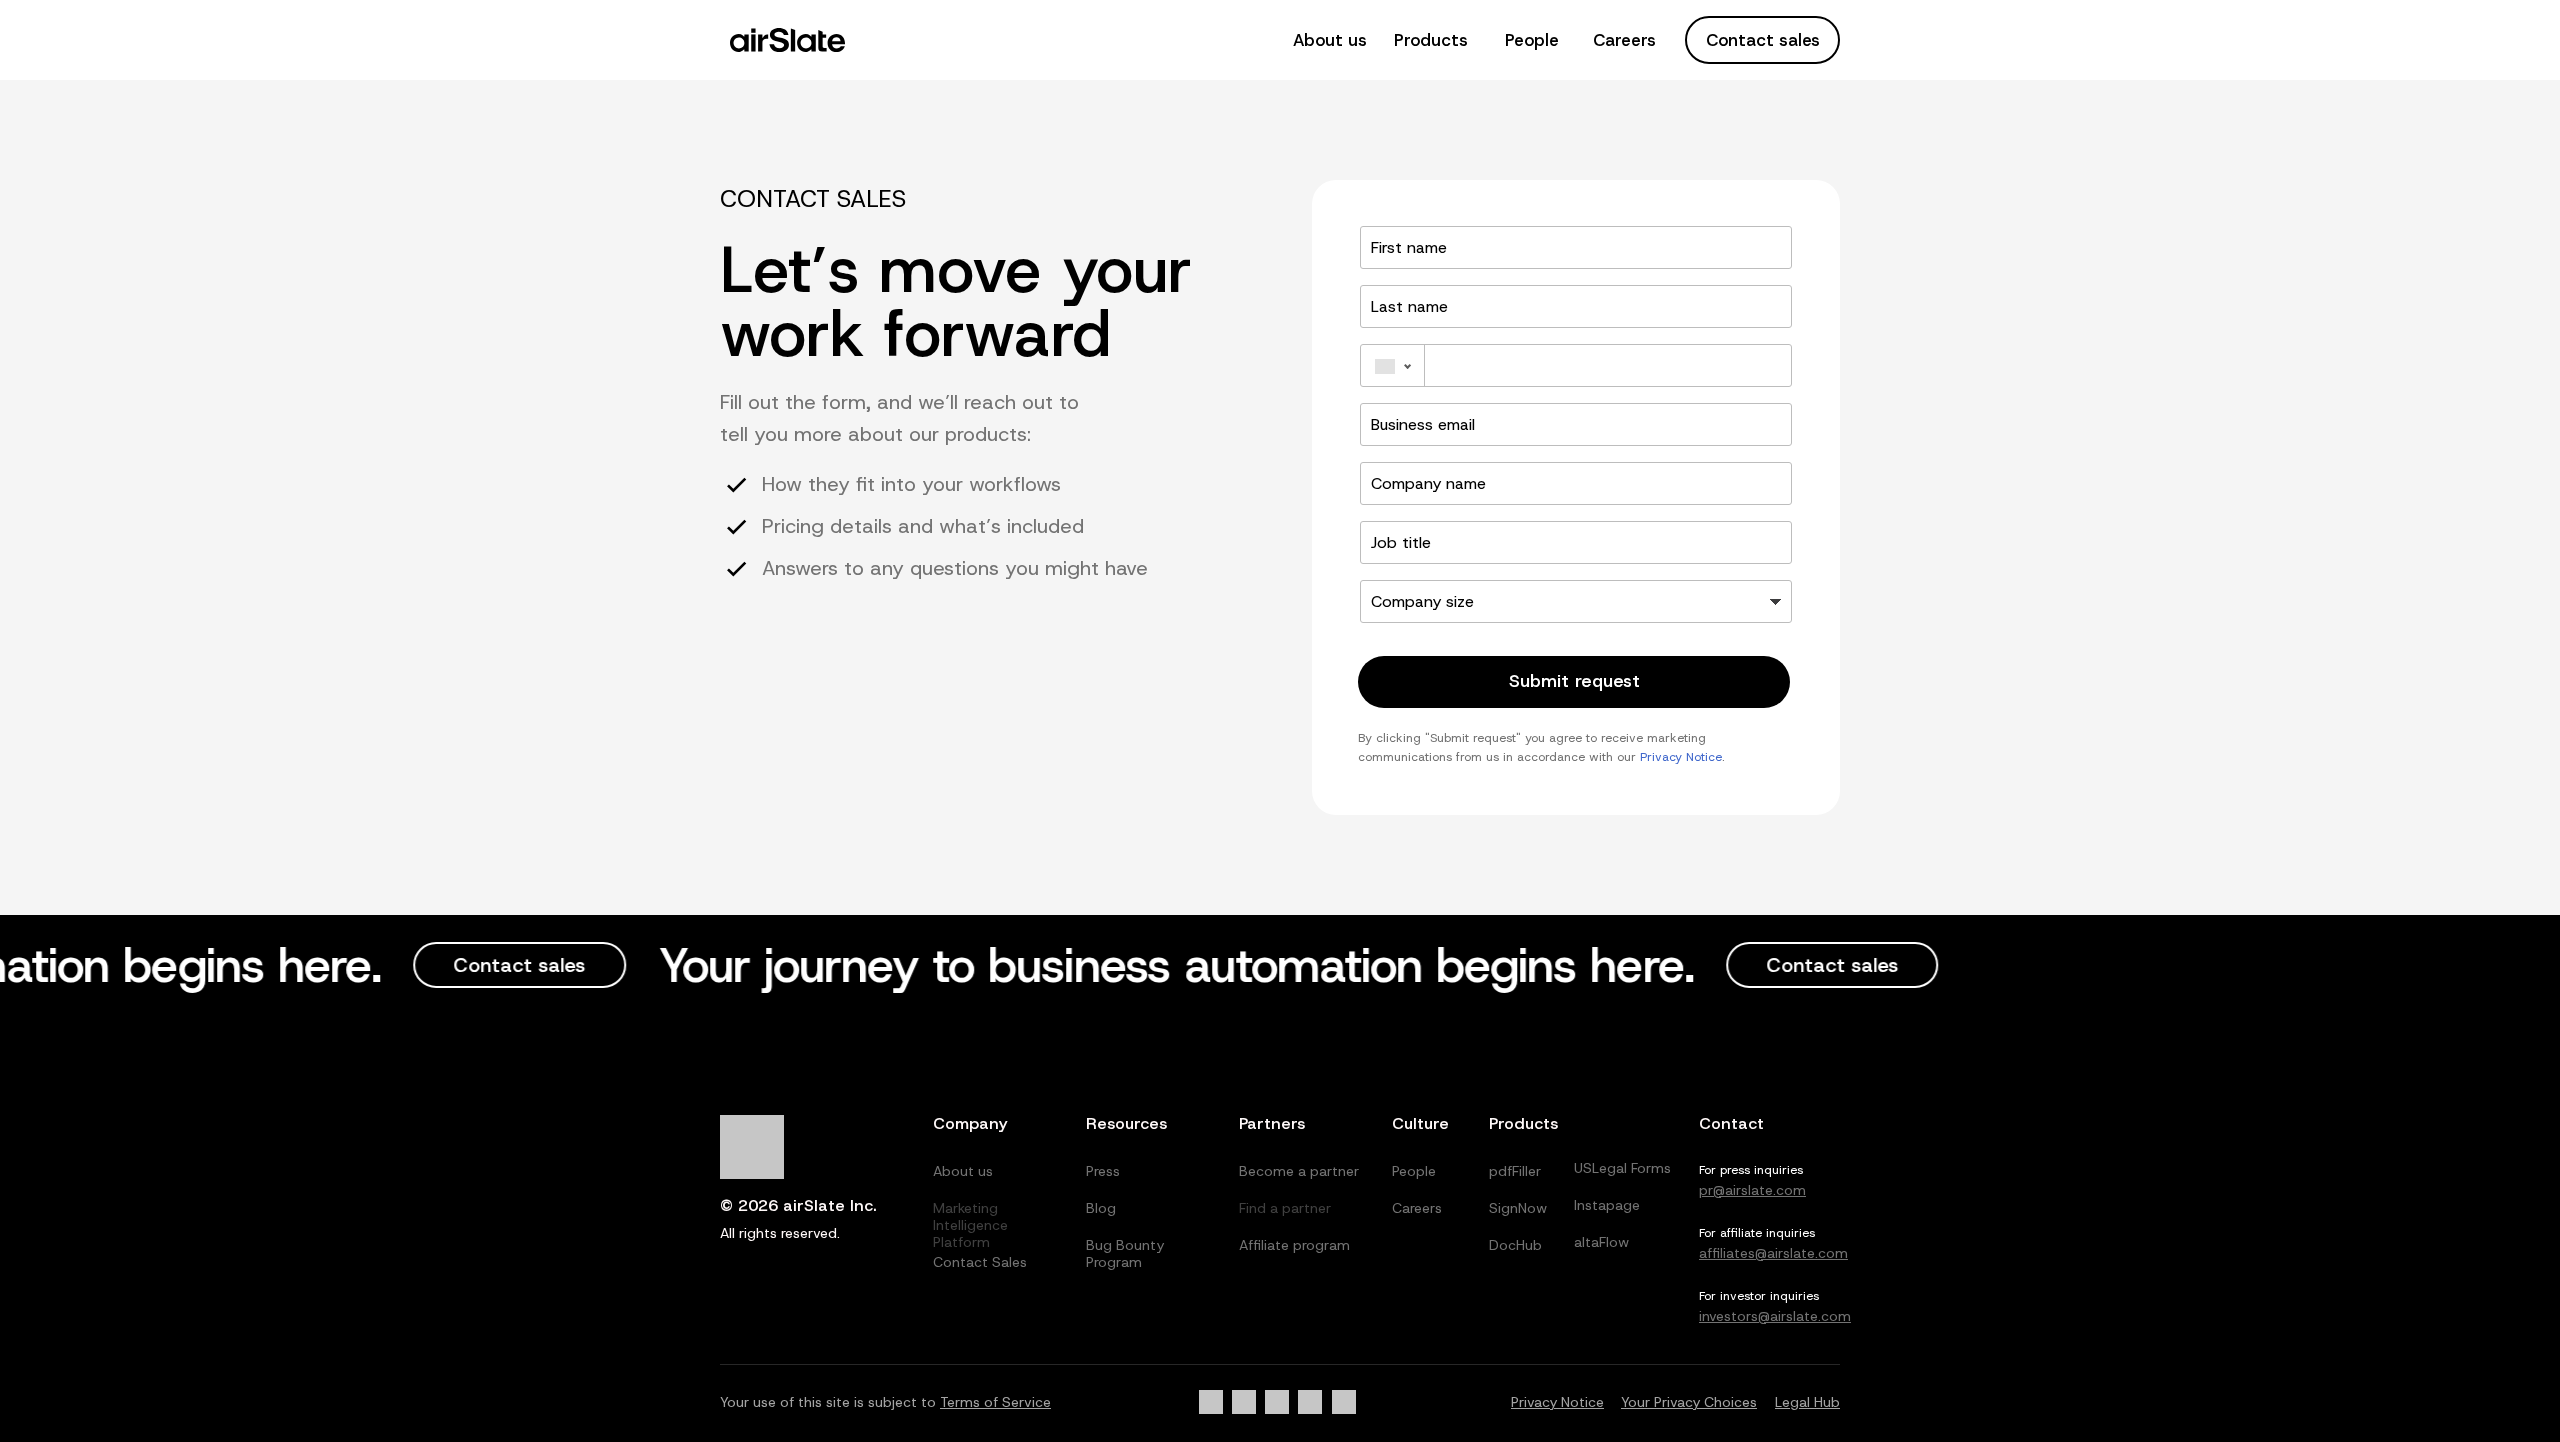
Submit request (1574, 681)
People (1532, 40)
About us (1330, 40)
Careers (1624, 40)
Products (1431, 40)
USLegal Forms (1622, 1168)
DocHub (1515, 1245)
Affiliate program (1294, 1245)
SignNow (1518, 1208)
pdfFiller (1515, 1171)
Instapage (1607, 1205)
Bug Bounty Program (1125, 1253)
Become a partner (1299, 1171)
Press (1103, 1171)
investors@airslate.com (1775, 1316)
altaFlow (1601, 1242)
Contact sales (1763, 40)
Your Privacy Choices (1689, 1402)
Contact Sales (980, 1262)
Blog (1101, 1208)
